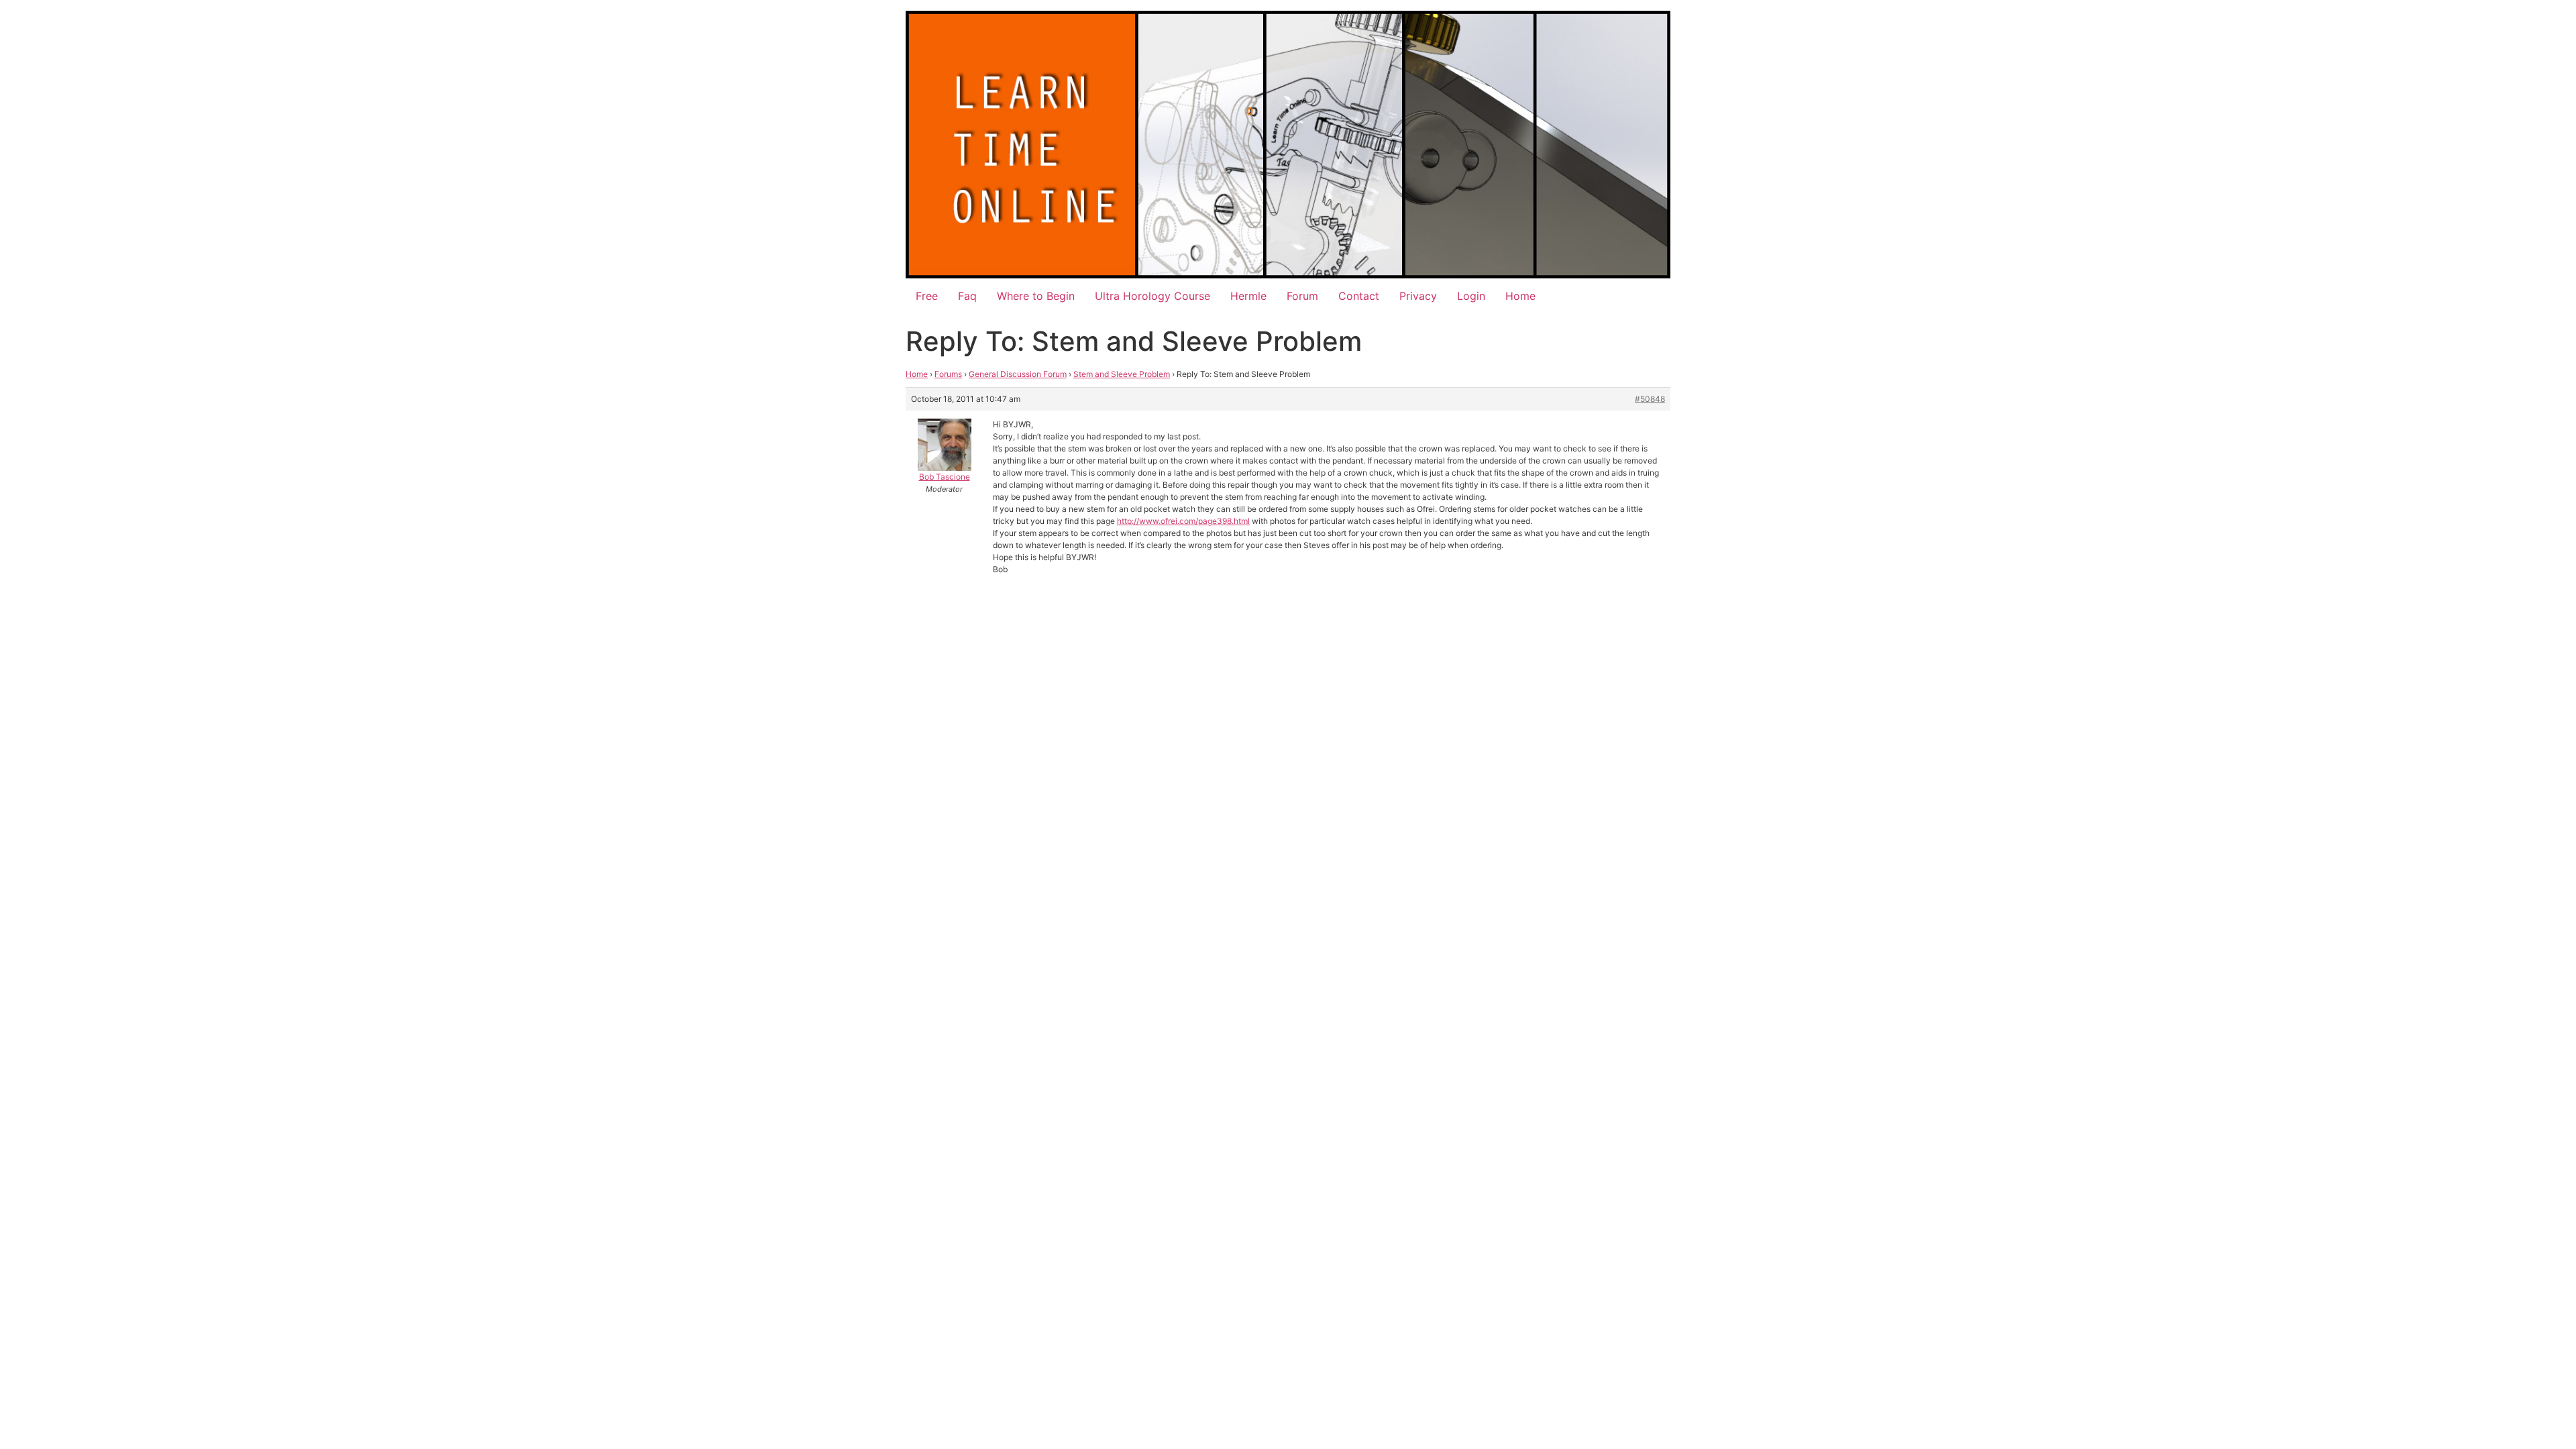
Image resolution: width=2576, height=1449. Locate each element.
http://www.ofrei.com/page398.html (1183, 521)
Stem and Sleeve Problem (1122, 374)
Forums (948, 374)
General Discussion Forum (1018, 374)
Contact (1359, 296)
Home (1520, 296)
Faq (967, 296)
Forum (1302, 296)
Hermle (1248, 296)
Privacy (1418, 296)
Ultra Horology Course (1152, 296)
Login (1471, 296)
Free (927, 296)
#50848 (1650, 399)
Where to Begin (1036, 296)
